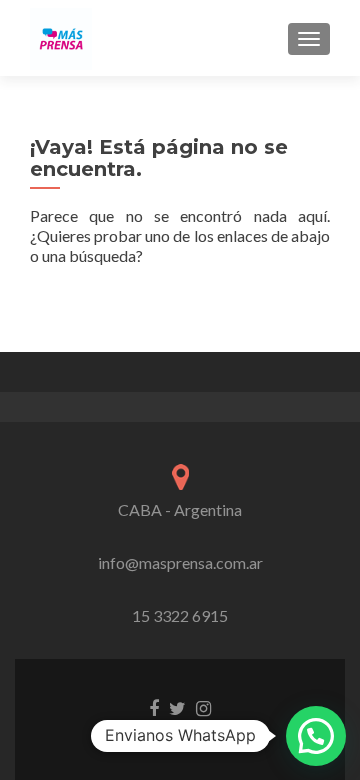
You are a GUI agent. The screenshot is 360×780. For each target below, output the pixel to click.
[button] (316, 736)
